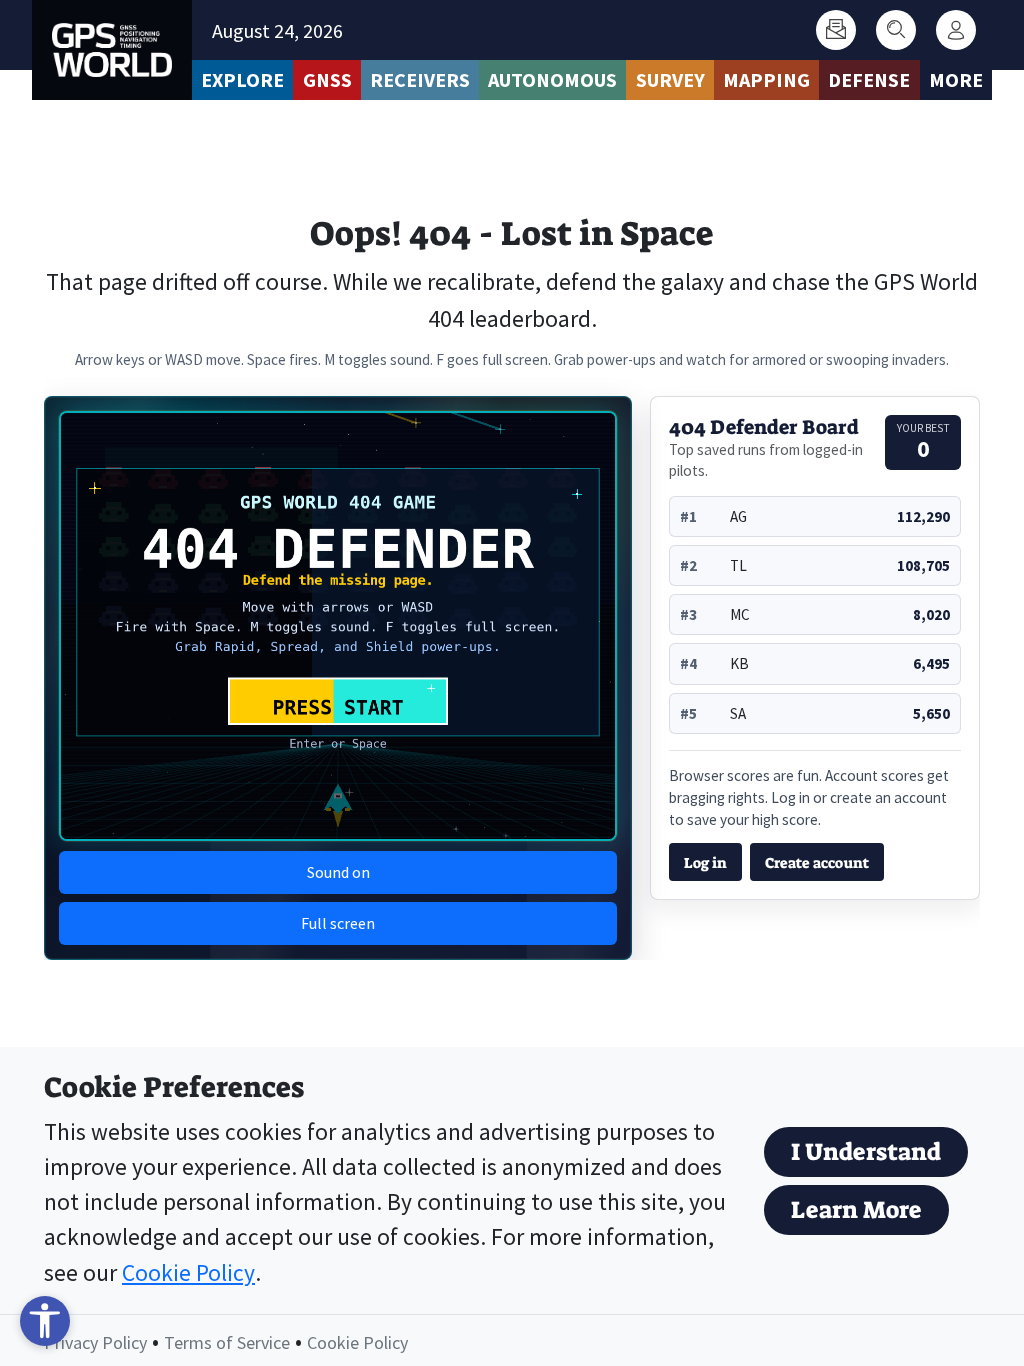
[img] (338, 626)
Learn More (856, 1210)
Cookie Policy (188, 1272)
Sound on (338, 872)
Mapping (766, 79)
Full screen (338, 923)
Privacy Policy (95, 1342)
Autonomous (552, 79)
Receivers (420, 79)
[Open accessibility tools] (45, 1321)
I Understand (866, 1152)
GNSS (327, 79)
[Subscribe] (836, 30)
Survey (670, 79)
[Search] (896, 30)
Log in (705, 863)
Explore (242, 79)
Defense (869, 79)
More (956, 79)
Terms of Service (227, 1342)
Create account (817, 863)
